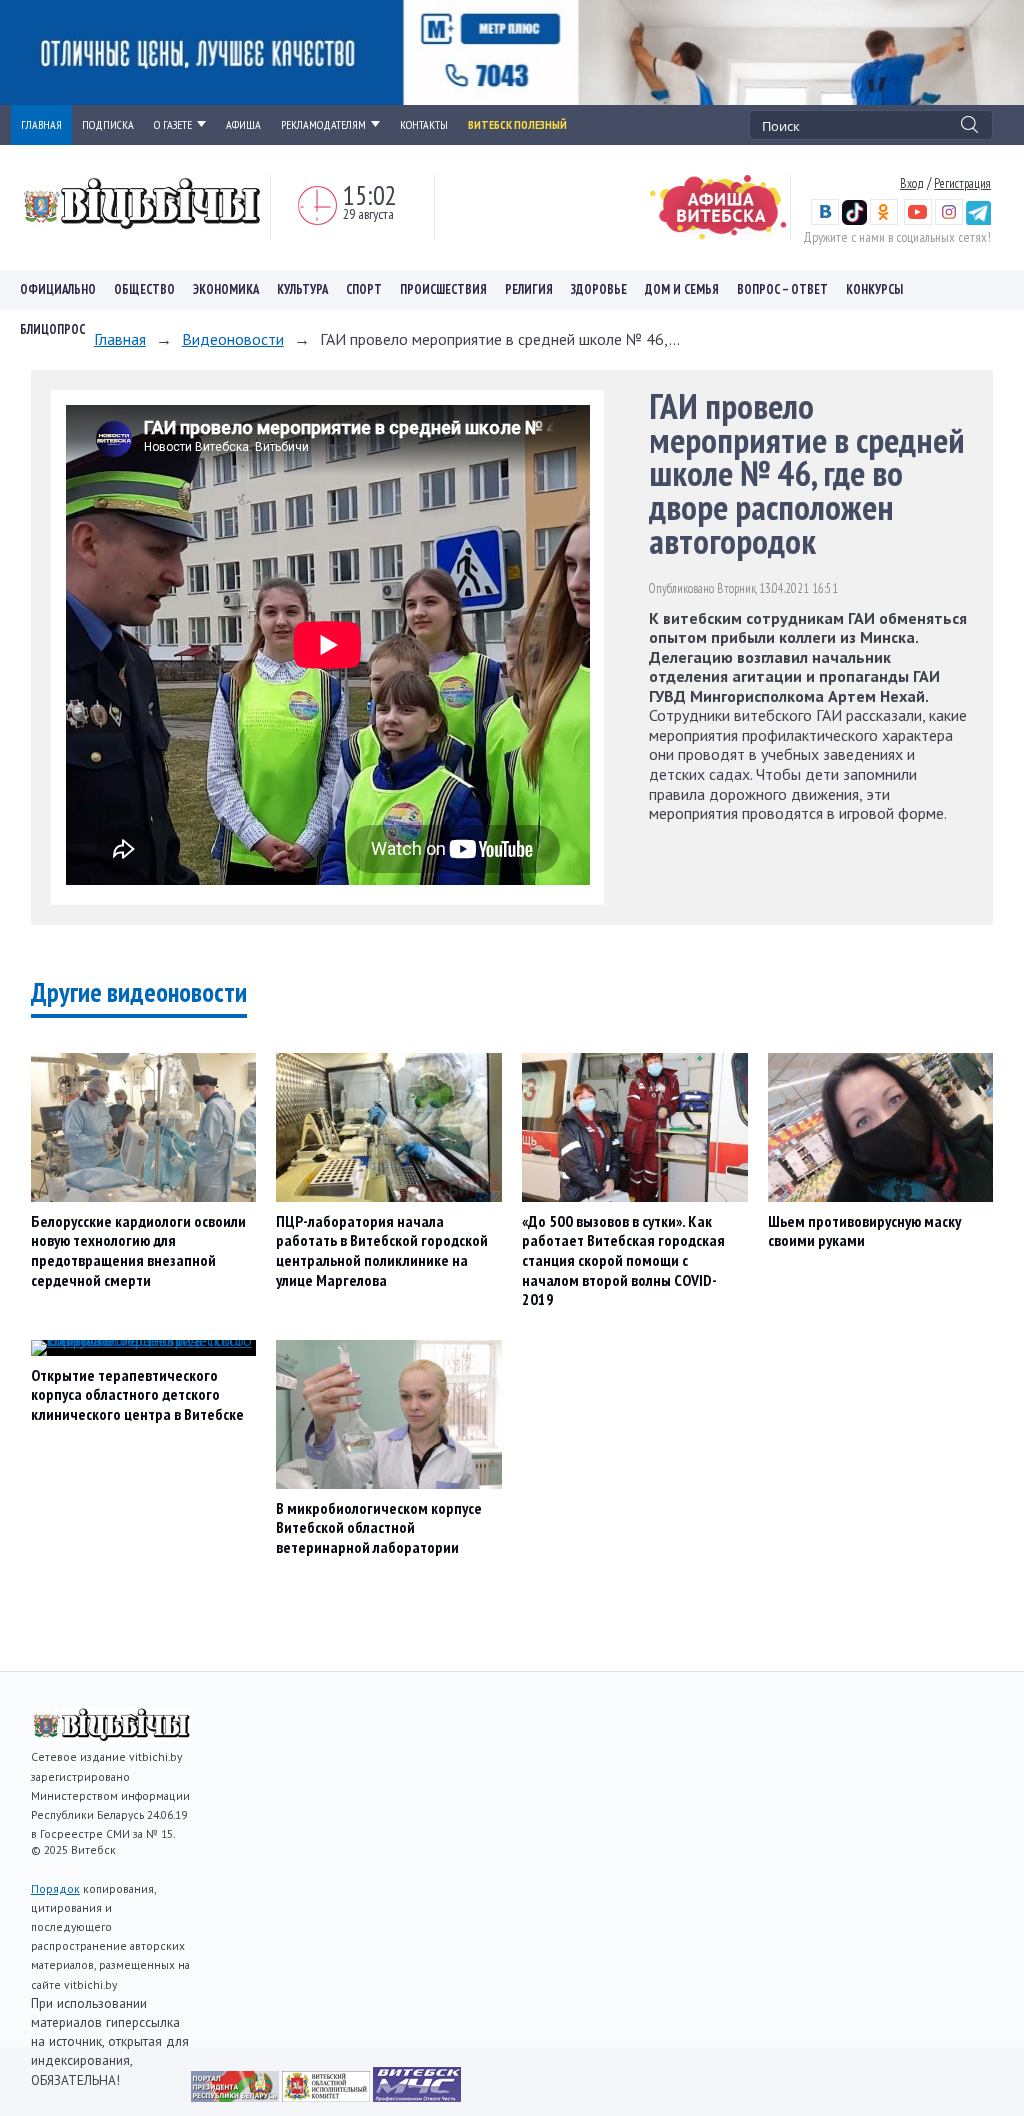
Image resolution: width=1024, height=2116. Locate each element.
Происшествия (443, 289)
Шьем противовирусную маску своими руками (864, 1231)
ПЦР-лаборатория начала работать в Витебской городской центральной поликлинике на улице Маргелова (382, 1250)
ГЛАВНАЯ (41, 124)
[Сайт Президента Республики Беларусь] (236, 2096)
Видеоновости (233, 339)
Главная (120, 339)
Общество (144, 289)
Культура (302, 289)
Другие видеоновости (139, 992)
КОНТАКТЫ (424, 124)
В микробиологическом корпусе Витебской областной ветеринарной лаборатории (379, 1527)
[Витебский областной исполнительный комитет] (327, 2096)
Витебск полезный (517, 124)
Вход (912, 183)
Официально (58, 289)
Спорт (364, 289)
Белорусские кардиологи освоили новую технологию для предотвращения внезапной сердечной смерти (138, 1250)
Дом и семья (682, 289)
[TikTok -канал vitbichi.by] (854, 220)
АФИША (243, 124)
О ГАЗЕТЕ (173, 124)
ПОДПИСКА (108, 124)
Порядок (55, 1888)
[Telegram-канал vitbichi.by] (978, 220)
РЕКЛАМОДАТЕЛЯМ (323, 124)
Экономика (226, 289)
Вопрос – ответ (782, 289)
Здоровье (599, 289)
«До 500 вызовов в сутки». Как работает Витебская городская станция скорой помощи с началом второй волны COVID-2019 (623, 1260)
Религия (529, 289)
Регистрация (962, 183)
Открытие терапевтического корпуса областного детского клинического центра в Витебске (137, 1394)
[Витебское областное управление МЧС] (417, 2096)
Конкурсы (874, 289)
